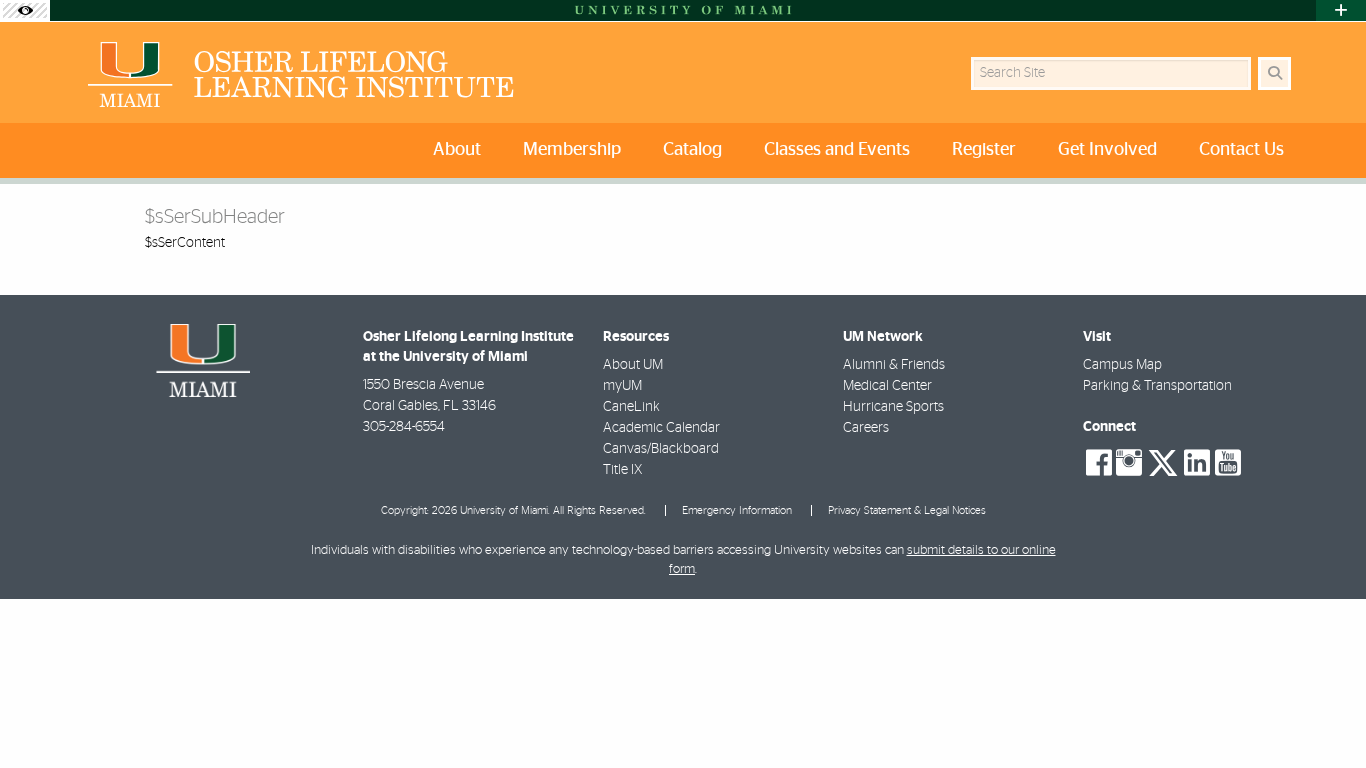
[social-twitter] (1163, 461)
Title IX (622, 470)
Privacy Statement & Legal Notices (907, 510)
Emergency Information (737, 510)
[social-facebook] (1099, 463)
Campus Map (1122, 365)
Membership (572, 150)
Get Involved (1107, 150)
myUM (622, 386)
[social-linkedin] (1197, 463)
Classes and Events (837, 150)
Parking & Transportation (1157, 386)
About (457, 150)
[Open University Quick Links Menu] (1341, 10)
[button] (1322, 712)
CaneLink (631, 407)
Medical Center (887, 386)
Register (984, 150)
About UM (633, 365)
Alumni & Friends (894, 365)
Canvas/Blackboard (661, 449)
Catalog (692, 150)
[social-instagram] (1129, 463)
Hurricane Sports (893, 407)
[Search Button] (1274, 73)
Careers (866, 428)
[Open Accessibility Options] (25, 10)
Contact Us (1241, 150)
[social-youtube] (1228, 463)
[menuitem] (461, 150)
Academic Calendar (661, 428)
